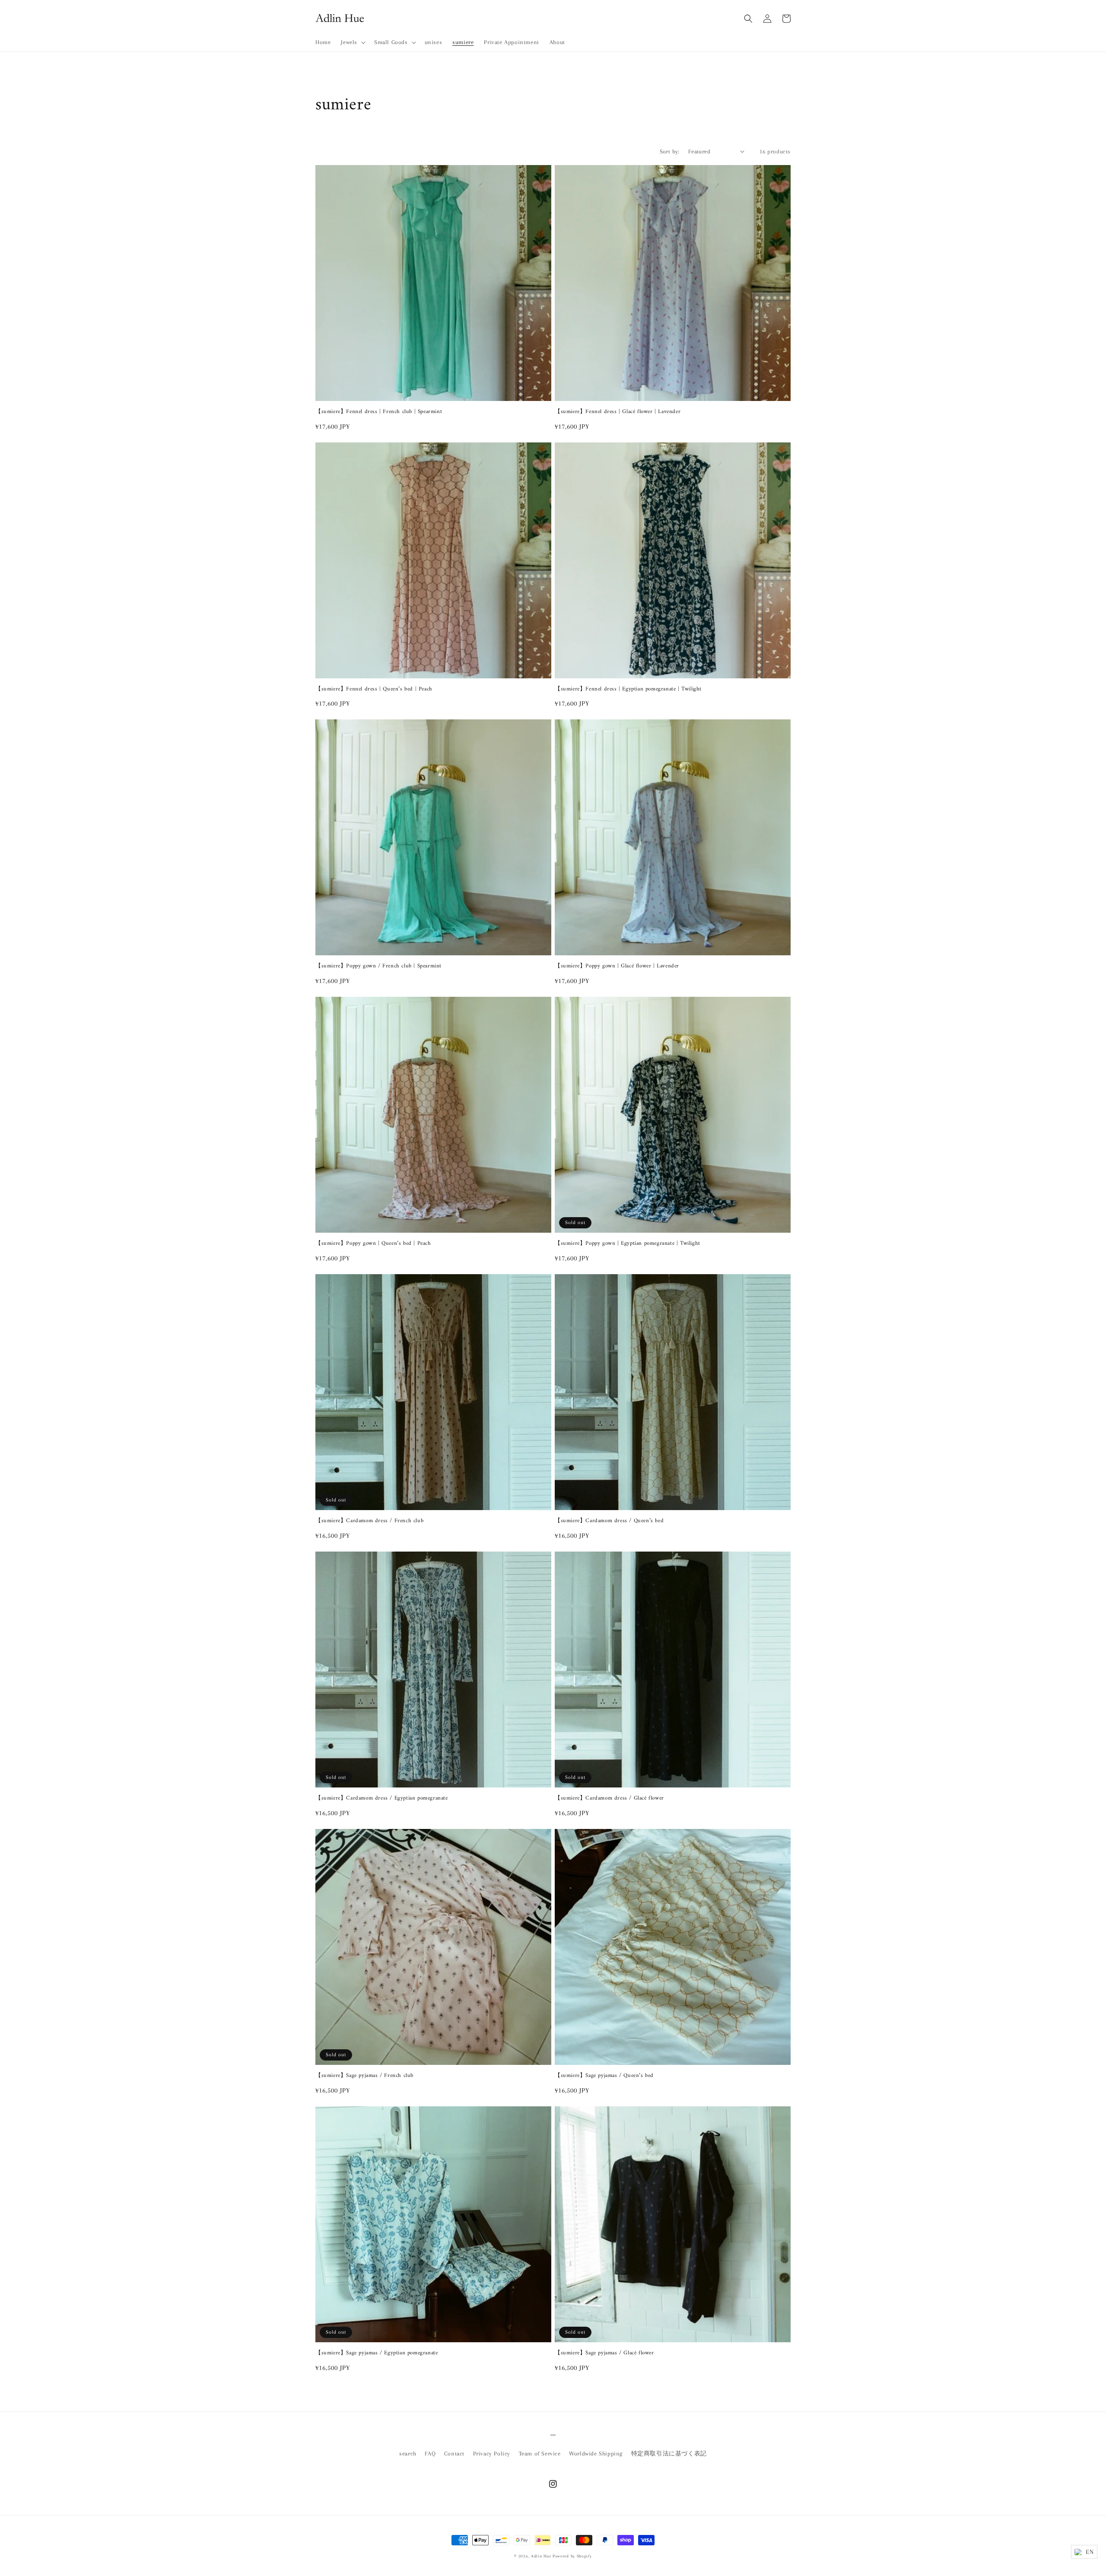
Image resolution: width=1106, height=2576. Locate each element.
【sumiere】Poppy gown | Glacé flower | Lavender (617, 966)
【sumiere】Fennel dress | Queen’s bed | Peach (374, 689)
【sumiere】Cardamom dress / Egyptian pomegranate (382, 1798)
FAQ (430, 2454)
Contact (454, 2454)
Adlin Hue (541, 2556)
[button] (352, 42)
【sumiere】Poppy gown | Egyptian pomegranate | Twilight (628, 1244)
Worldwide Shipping (596, 2454)
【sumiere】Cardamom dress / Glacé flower (609, 1798)
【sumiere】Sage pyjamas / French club (364, 2076)
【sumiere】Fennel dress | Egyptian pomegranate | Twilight (628, 689)
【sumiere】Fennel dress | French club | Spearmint (379, 412)
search (408, 2454)
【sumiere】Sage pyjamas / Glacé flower (604, 2353)
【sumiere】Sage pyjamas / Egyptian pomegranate (377, 2353)
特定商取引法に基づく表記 (669, 2454)
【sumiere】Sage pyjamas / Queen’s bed (604, 2076)
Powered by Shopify (572, 2556)
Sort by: (670, 151)
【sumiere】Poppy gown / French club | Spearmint (378, 966)
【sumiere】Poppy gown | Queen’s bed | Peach (373, 1244)
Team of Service (540, 2454)
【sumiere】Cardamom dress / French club (369, 1521)
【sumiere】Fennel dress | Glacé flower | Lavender (618, 412)
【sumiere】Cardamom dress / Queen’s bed (609, 1521)
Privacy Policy (492, 2454)
